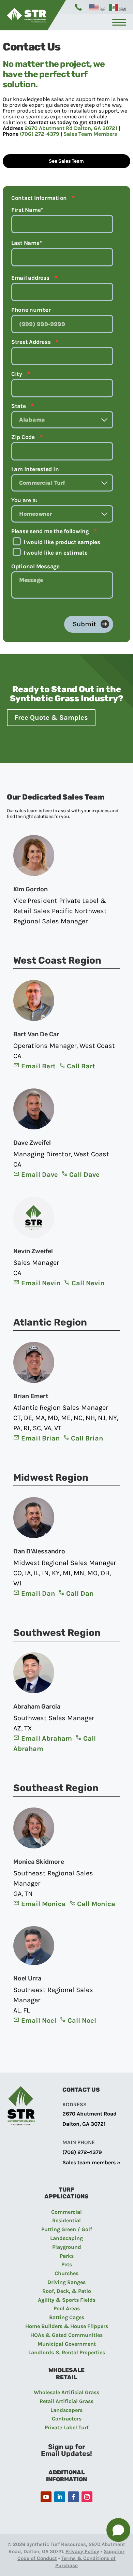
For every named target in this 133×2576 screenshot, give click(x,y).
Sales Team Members (90, 134)
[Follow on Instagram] (87, 2497)
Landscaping (66, 2238)
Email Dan (38, 1593)
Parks (67, 2256)
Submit (84, 624)
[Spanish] (118, 7)
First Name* (27, 210)
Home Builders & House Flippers (67, 2326)
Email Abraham (47, 1738)
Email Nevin (41, 1283)
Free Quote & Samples (51, 718)
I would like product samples (62, 542)
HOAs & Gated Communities (66, 2335)
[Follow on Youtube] (46, 2497)
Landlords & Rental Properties (67, 2352)
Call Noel (82, 2021)
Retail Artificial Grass (66, 2401)
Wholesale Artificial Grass (66, 2392)
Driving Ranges (66, 2282)
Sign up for (67, 2447)
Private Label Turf (67, 2427)
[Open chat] (118, 2530)
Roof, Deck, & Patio (67, 2291)
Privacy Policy (83, 2551)
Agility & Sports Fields (67, 2300)
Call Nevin (88, 1283)
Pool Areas (67, 2308)
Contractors (67, 2419)
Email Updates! (66, 2454)
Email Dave (40, 1175)
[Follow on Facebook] (73, 2497)
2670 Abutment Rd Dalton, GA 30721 (71, 128)
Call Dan (80, 1593)
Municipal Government (67, 2344)
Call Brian (87, 1438)
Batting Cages (67, 2317)
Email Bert (38, 1066)
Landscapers (66, 2410)
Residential (66, 2220)
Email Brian (40, 1438)
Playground (67, 2247)
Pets (67, 2264)
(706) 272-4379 (40, 134)
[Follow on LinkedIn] (60, 2497)
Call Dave (84, 1175)
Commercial (66, 2212)
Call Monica (96, 1904)
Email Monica (43, 1904)
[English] (97, 7)
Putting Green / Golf (67, 2229)
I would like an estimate (56, 553)
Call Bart (81, 1066)
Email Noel (39, 2021)
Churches (66, 2273)
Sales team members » (91, 2162)
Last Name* (27, 243)
